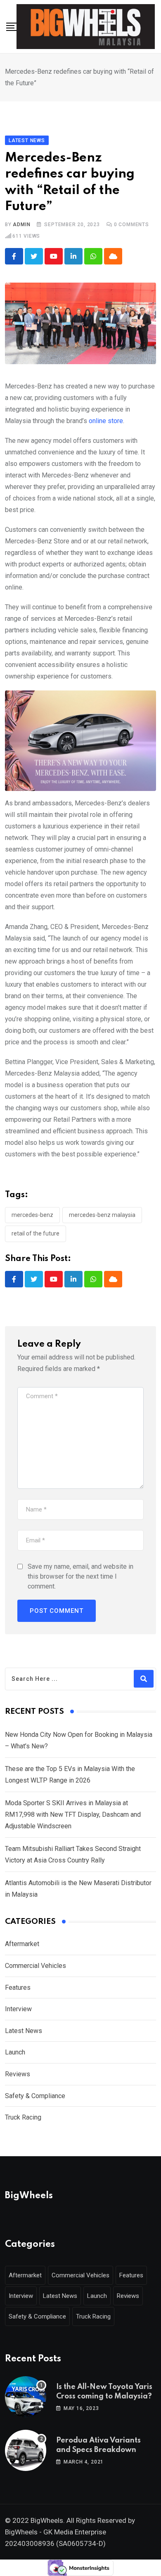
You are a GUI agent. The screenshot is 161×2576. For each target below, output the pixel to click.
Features (18, 1988)
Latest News (24, 2031)
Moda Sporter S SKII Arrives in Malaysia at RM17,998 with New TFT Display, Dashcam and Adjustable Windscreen (73, 1814)
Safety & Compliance (35, 2096)
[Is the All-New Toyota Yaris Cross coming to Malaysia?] (26, 2397)
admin (21, 225)
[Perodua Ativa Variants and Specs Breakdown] (26, 2450)
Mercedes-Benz (32, 1215)
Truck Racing (23, 2117)
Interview (18, 2009)
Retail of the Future (36, 1233)
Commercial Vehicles (36, 1966)
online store (106, 421)
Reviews (18, 2074)
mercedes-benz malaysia (102, 1215)
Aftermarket (22, 1944)
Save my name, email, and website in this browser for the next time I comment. (80, 1576)
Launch (15, 2052)
